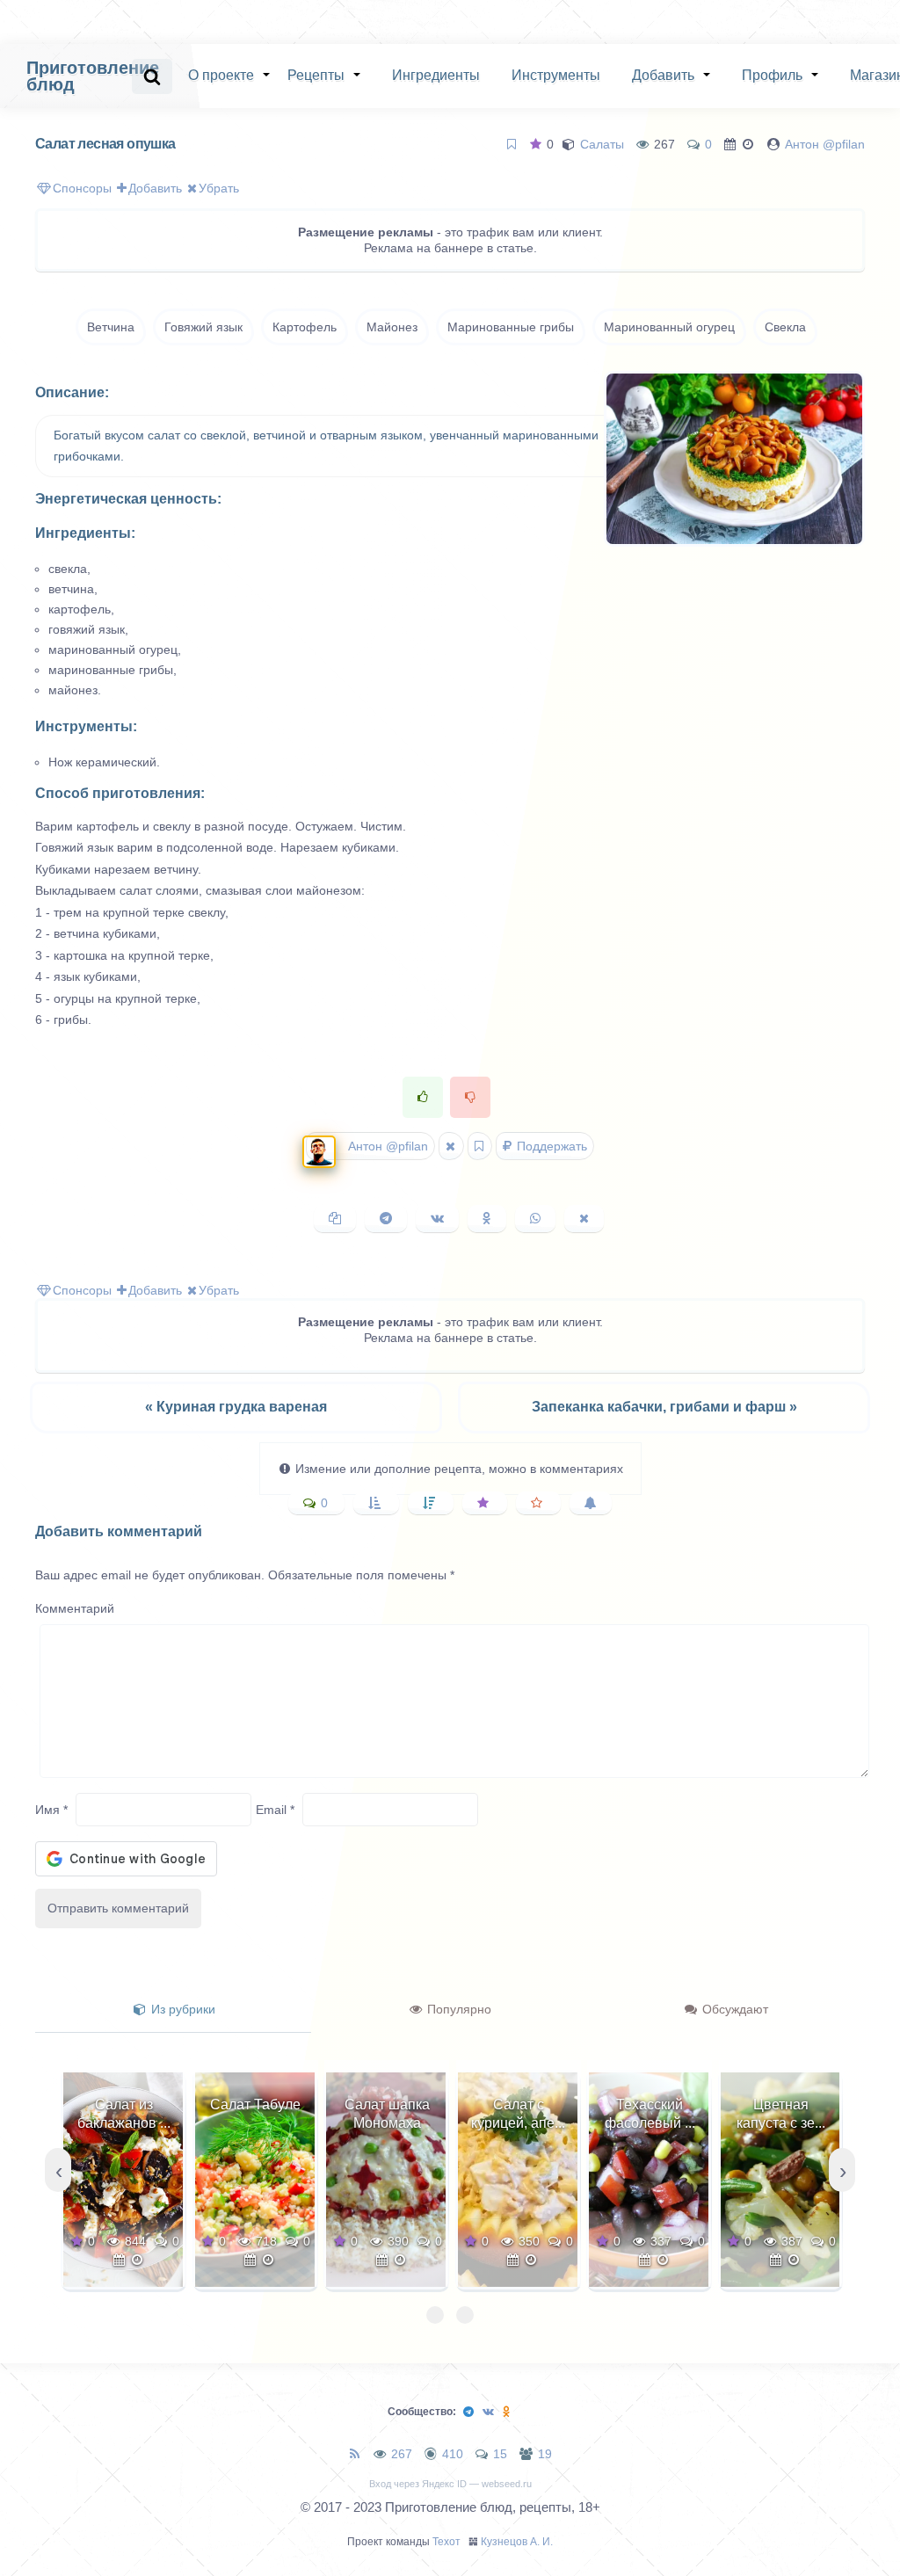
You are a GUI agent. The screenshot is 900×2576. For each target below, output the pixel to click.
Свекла (785, 327)
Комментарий (75, 1608)
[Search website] (152, 76)
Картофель (305, 327)
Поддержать (550, 1146)
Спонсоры (82, 188)
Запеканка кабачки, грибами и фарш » (664, 1407)
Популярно (457, 2009)
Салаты (602, 144)
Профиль (772, 75)
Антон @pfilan (825, 144)
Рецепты (316, 75)
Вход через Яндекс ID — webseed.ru (450, 2484)
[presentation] (58, 2170)
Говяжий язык (203, 327)
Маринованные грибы (511, 327)
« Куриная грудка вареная (236, 1407)
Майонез (392, 327)
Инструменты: (86, 726)
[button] (435, 2315)
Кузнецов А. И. (517, 2542)
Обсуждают (733, 2009)
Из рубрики (181, 2009)
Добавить (663, 75)
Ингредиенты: (85, 533)
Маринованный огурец (669, 327)
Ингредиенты (436, 75)
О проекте (221, 75)
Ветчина (111, 327)
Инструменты (556, 75)
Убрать (219, 188)
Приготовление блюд (93, 76)
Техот (446, 2542)
